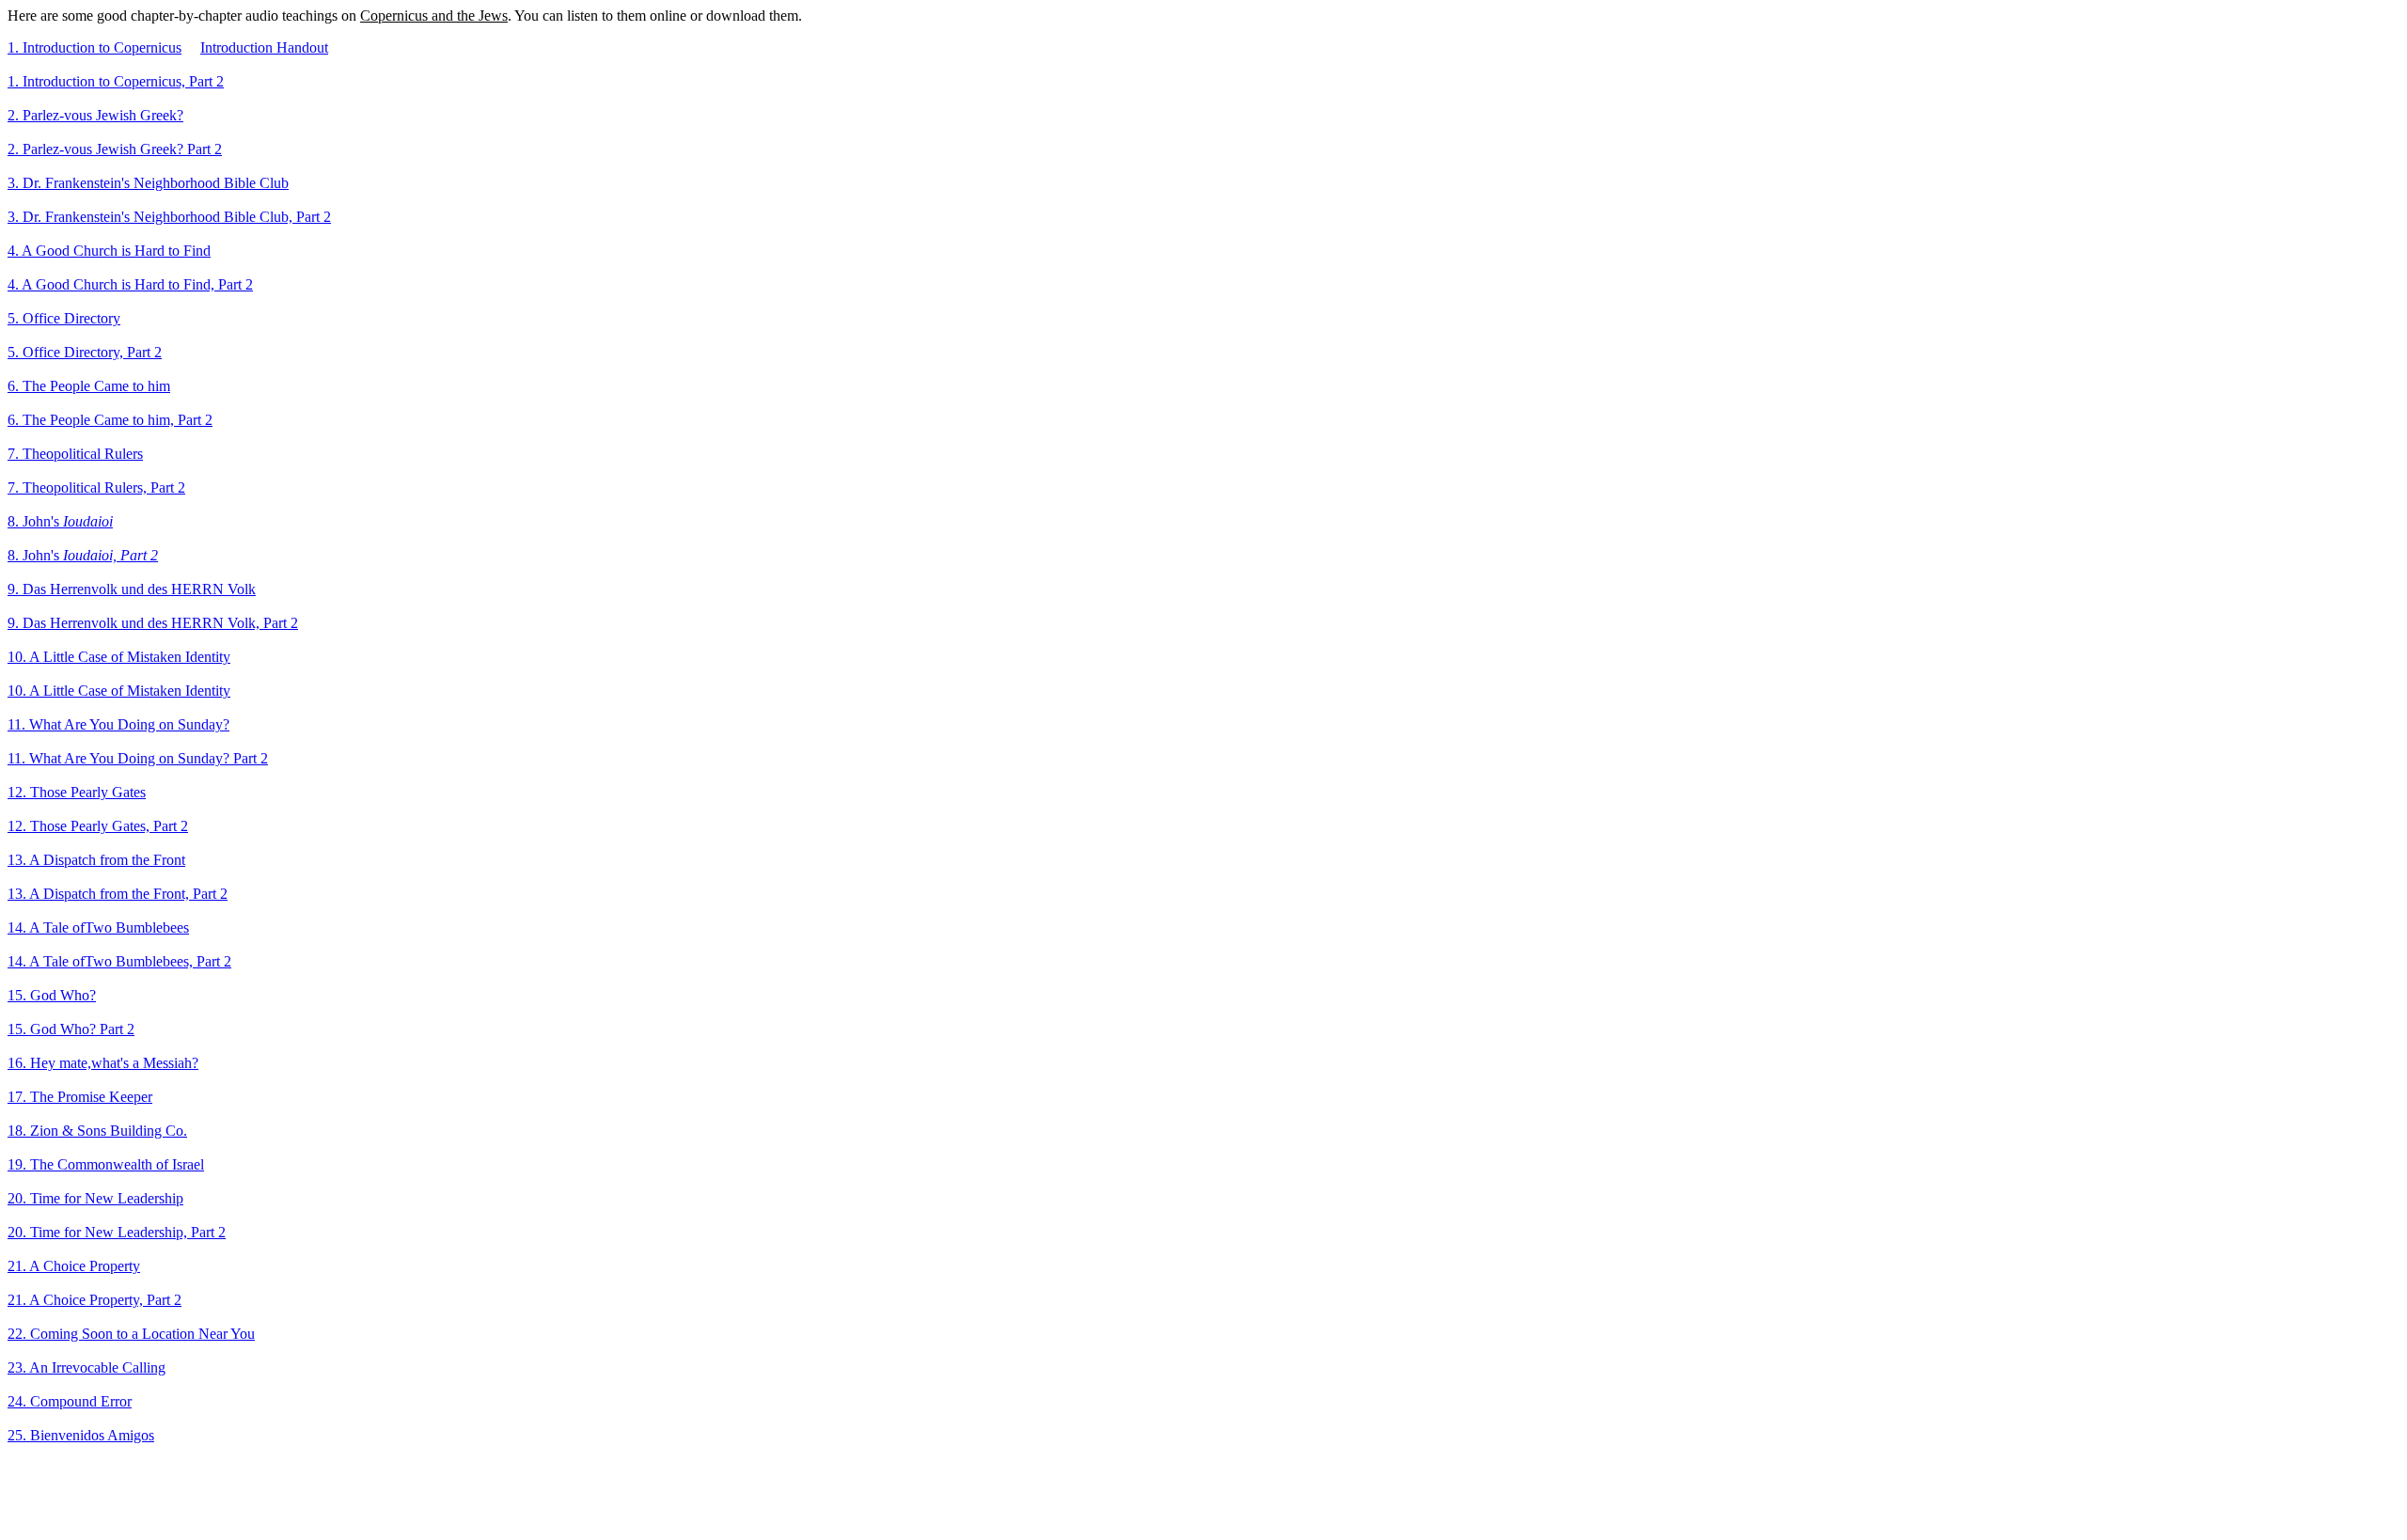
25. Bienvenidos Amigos (81, 1435)
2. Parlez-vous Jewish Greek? (95, 115)
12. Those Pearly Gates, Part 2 (98, 826)
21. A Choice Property (74, 1266)
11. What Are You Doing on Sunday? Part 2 (138, 758)
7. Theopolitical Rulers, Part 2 (96, 487)
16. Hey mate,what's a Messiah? (103, 1063)
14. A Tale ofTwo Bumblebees (98, 927)
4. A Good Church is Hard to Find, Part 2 (130, 284)
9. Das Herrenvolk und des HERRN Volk (132, 589)
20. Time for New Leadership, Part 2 (117, 1232)
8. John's (60, 521)
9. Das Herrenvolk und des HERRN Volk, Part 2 (153, 623)
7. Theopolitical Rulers (75, 454)
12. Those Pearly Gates (77, 792)
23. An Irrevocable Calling (87, 1367)
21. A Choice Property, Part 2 (94, 1300)
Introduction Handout (264, 47)
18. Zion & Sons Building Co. (97, 1131)
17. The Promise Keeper (80, 1097)
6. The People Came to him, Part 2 (110, 420)
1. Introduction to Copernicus (94, 47)
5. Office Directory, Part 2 (85, 352)
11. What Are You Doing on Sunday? (118, 724)
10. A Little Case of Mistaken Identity (119, 657)
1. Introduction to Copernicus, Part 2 (116, 81)
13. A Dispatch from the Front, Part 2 (118, 894)
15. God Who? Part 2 (71, 1029)
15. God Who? (52, 995)
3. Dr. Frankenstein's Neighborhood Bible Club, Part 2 (169, 217)
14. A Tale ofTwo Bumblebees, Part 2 (119, 961)
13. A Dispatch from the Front (96, 860)
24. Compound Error (70, 1401)
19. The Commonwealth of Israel (106, 1164)
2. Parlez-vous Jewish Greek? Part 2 (115, 149)
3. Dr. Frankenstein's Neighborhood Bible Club (148, 183)
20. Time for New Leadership (95, 1198)
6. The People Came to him (89, 386)
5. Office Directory (64, 318)
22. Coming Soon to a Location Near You (131, 1334)
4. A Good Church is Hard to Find (109, 251)
